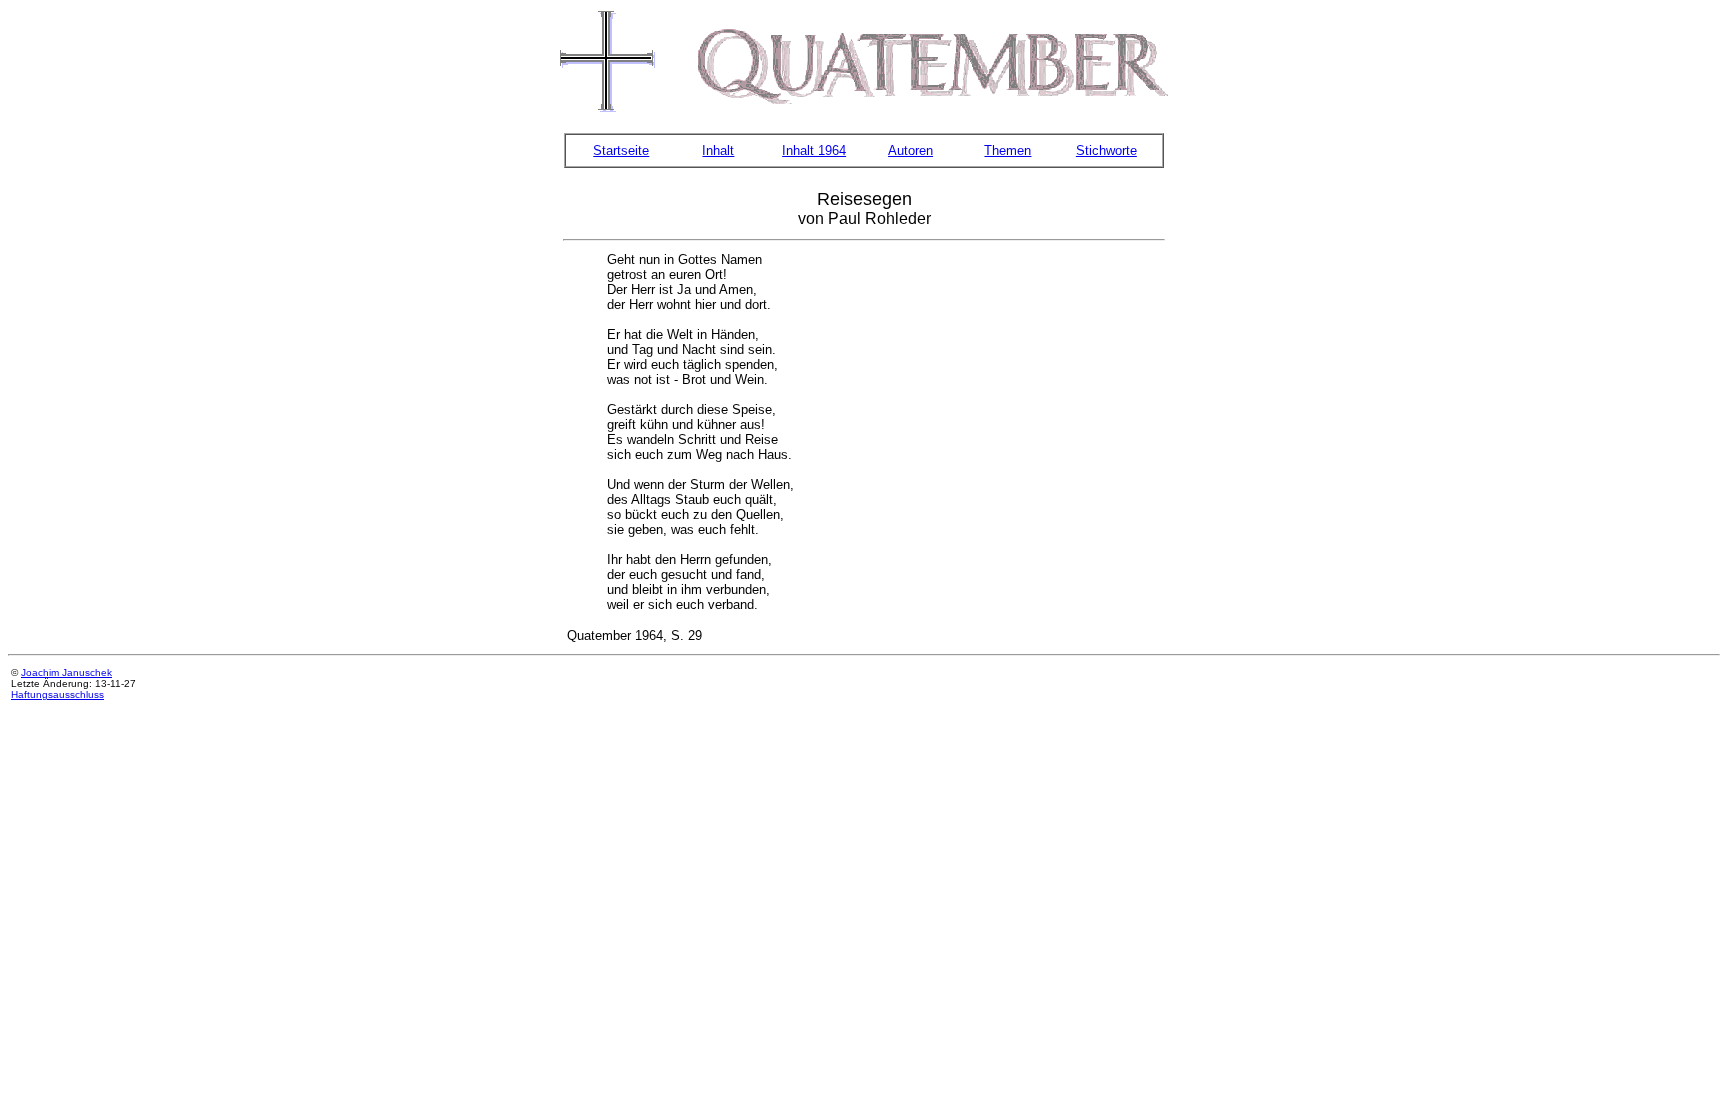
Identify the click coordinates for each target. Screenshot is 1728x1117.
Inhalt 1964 (814, 150)
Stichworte (1106, 150)
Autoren (910, 150)
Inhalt (718, 150)
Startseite (621, 150)
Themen (1007, 150)
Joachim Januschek (66, 672)
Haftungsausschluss (57, 694)
